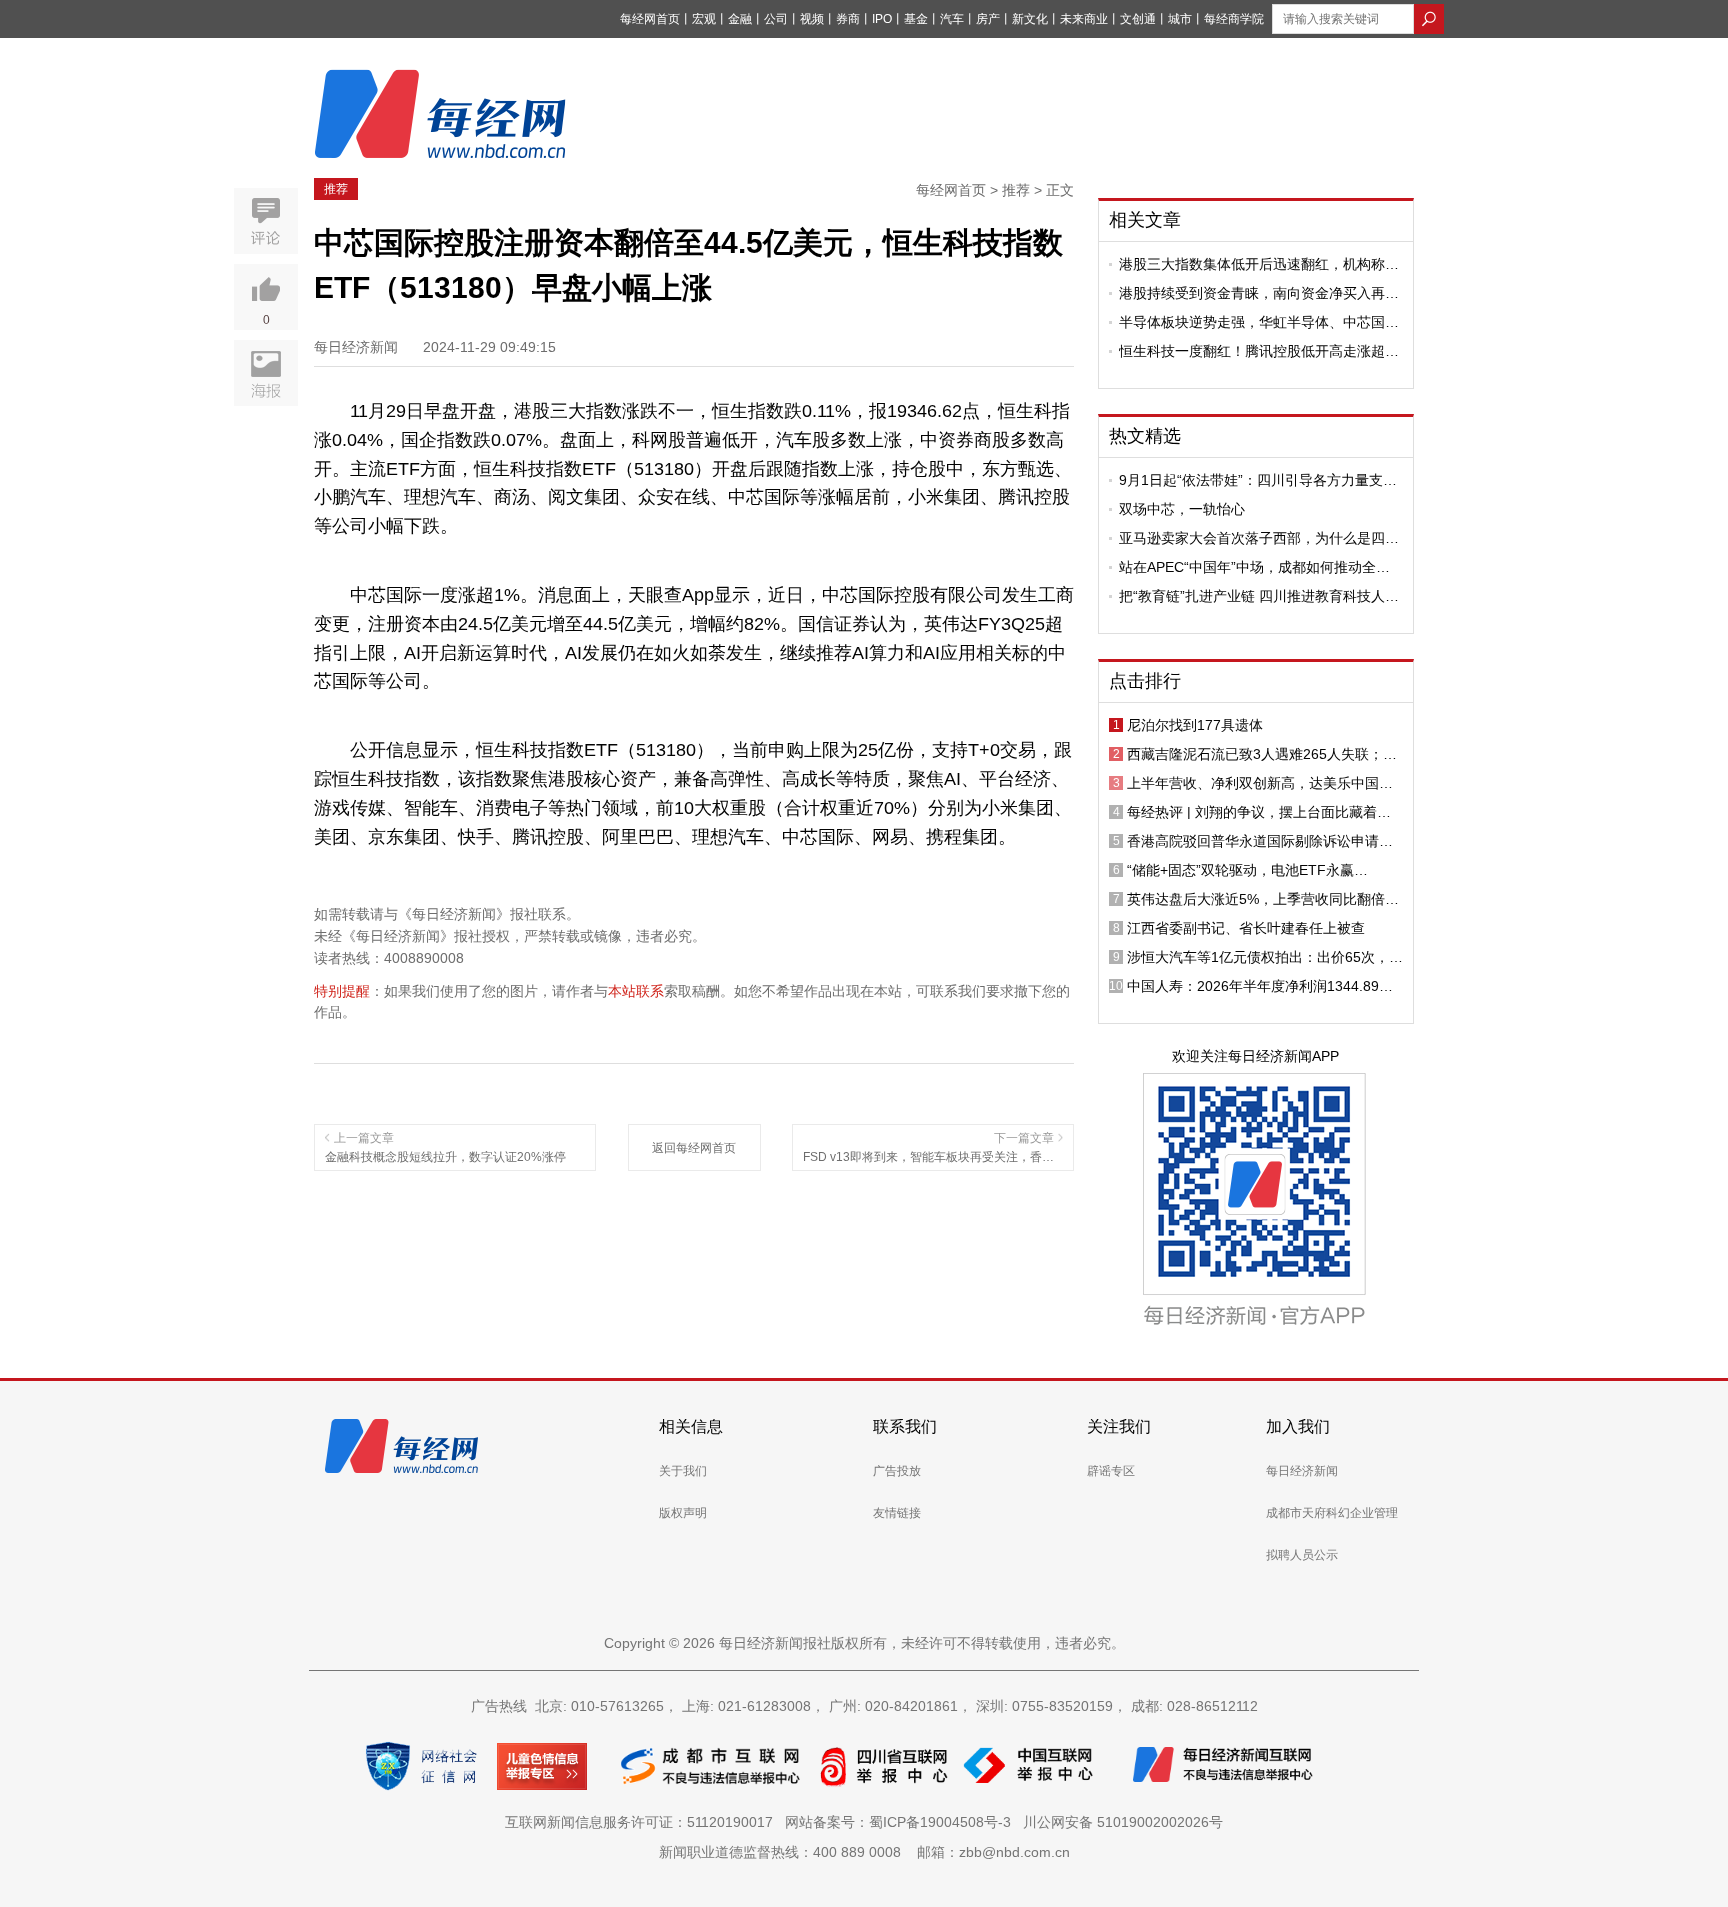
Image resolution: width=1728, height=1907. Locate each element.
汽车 (952, 19)
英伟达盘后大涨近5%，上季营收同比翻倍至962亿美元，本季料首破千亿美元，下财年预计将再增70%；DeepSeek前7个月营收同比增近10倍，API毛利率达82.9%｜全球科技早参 (1265, 899)
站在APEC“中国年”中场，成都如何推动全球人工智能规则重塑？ (1254, 567)
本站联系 (636, 991)
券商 (848, 19)
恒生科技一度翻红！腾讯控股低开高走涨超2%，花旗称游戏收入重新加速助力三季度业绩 (1255, 351)
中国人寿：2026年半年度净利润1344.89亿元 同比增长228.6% (1260, 986)
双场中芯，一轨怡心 (1182, 509)
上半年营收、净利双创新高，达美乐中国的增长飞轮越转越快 (1260, 783)
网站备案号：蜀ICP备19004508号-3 (902, 1822)
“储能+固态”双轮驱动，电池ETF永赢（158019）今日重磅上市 (1240, 870)
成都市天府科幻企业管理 (1332, 1513)
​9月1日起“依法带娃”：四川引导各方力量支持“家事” (1258, 480)
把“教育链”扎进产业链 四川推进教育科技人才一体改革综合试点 (1259, 596)
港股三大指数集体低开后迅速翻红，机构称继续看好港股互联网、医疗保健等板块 (1259, 264)
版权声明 (683, 1513)
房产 (988, 19)
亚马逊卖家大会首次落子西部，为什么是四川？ (1252, 538)
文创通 (1138, 19)
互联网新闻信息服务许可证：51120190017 (643, 1822)
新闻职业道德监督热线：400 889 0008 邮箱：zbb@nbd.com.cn (864, 1852)
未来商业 (1084, 19)
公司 (776, 19)
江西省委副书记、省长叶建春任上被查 (1246, 928)
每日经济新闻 (1302, 1471)
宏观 (704, 19)
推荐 (336, 189)
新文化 (1030, 19)
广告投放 (897, 1471)
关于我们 (683, 1471)
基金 (916, 19)
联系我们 (905, 1426)
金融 (740, 19)
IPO (882, 19)
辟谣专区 (1111, 1471)
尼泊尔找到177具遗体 (1195, 725)
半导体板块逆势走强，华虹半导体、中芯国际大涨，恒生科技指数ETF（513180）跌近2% (1259, 322)
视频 (812, 19)
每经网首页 (650, 19)
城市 (1180, 19)
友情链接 (897, 1513)
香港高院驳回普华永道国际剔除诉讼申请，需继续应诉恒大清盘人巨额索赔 (1260, 841)
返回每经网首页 (694, 1148)
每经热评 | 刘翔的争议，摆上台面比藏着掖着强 (1259, 812)
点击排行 (1145, 681)
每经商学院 (1234, 19)
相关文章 (1145, 220)
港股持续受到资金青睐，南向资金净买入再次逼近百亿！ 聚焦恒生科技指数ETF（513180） (1259, 293)
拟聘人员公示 (1302, 1555)
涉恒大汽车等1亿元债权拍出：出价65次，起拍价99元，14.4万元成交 (1265, 957)
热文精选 (1145, 436)
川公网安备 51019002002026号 (1123, 1822)
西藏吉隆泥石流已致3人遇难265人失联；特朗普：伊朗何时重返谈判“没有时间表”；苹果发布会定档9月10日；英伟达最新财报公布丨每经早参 (1265, 754)
